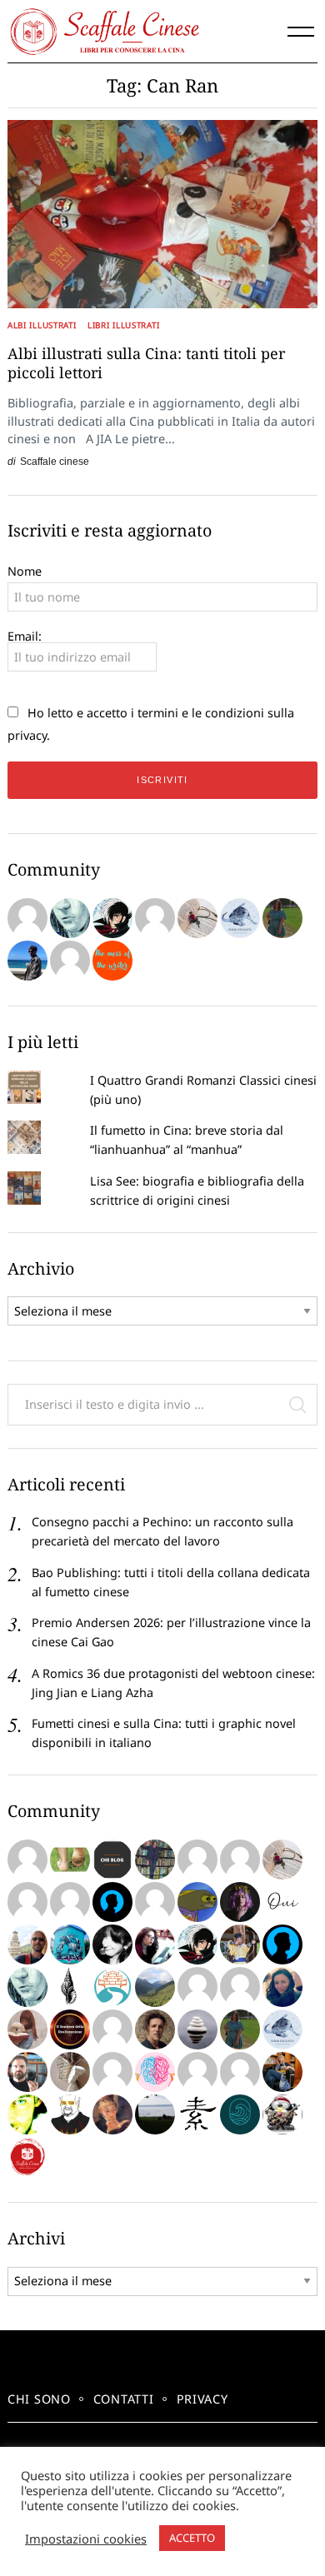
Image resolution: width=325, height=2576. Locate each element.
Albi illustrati (42, 325)
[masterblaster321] (197, 1902)
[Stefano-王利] (240, 1944)
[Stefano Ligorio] (155, 2029)
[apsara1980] (240, 1860)
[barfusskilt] (70, 1860)
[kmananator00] (70, 2114)
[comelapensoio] (155, 2072)
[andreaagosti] (240, 2072)
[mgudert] (282, 2114)
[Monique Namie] (70, 918)
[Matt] (155, 1987)
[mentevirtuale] (112, 1902)
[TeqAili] (282, 1987)
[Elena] (240, 918)
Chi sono (39, 2399)
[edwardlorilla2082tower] (27, 1902)
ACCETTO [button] (192, 2538)
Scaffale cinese (55, 461)
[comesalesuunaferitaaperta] (70, 1987)
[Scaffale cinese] (27, 2157)
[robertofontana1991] (27, 961)
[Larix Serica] (155, 918)
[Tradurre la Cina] (70, 961)
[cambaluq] (27, 1944)
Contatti (124, 2399)
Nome (25, 571)
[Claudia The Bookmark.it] (27, 2029)
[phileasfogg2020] (27, 2072)
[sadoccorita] (70, 1902)
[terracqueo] (112, 2072)
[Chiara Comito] (155, 1902)
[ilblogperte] (282, 1944)
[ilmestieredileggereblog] (282, 2072)
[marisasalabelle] (112, 2114)
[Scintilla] (197, 2029)
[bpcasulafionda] (240, 1987)
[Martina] (197, 2114)
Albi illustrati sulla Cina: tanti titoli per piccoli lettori (146, 363)
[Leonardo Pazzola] (70, 2029)
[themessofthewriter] (112, 961)
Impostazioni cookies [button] (86, 2539)
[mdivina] (27, 1860)
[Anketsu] (112, 918)
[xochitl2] (155, 1860)
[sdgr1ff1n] (197, 1860)
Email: (25, 636)
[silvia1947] (70, 2072)
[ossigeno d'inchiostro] (155, 1944)
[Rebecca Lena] (240, 1902)
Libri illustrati (123, 325)
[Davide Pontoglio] (27, 2114)
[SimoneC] (112, 1860)
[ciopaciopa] (70, 1944)
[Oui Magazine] (282, 1902)
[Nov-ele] (282, 918)
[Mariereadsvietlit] (240, 2114)
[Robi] (155, 2114)
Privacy (202, 2399)
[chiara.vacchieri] (112, 1944)
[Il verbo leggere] (27, 918)
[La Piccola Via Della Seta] (112, 1987)
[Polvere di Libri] (197, 918)
